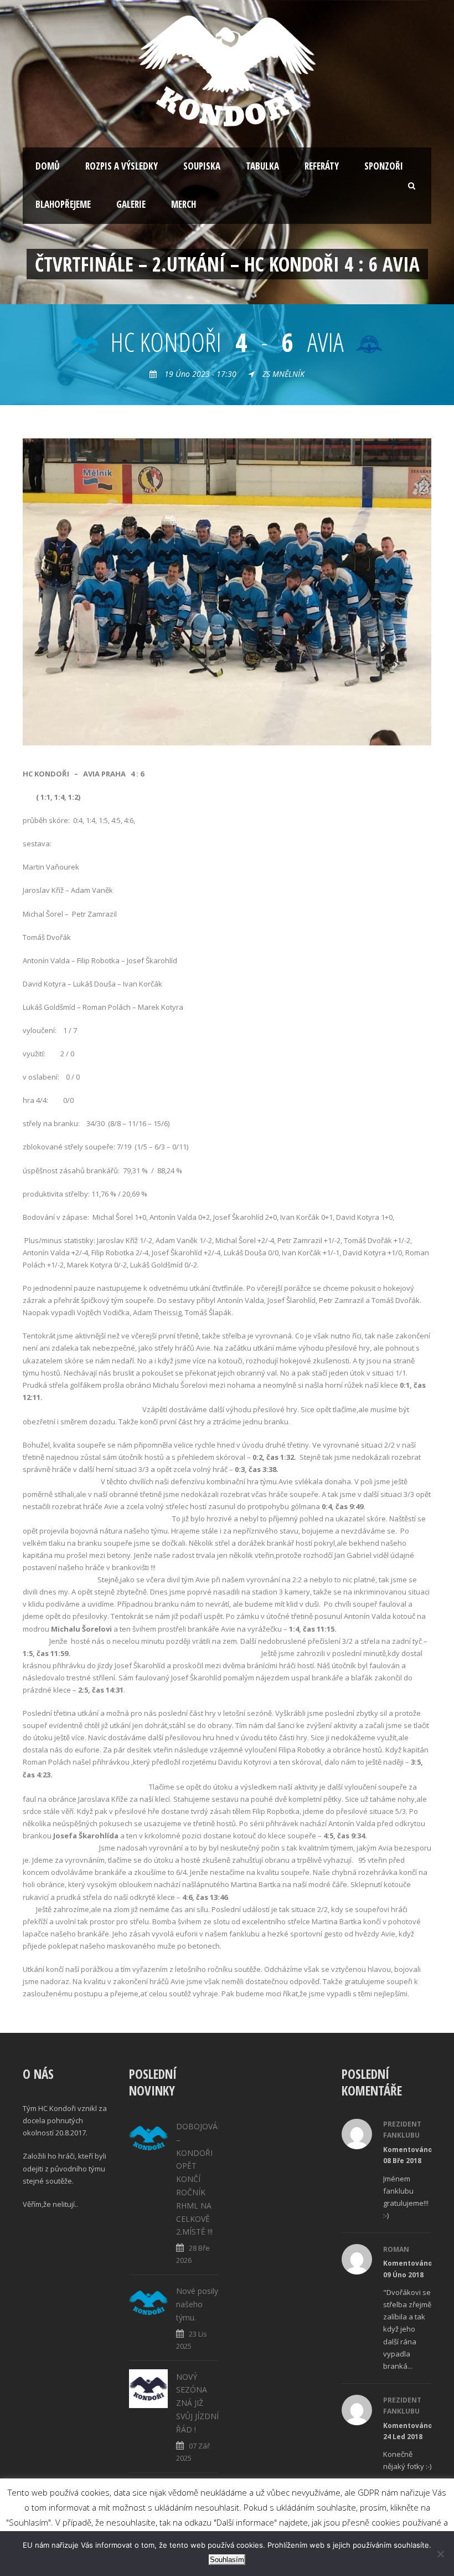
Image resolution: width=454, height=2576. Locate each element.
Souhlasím (227, 2560)
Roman (396, 2249)
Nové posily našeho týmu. (197, 2304)
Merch (184, 204)
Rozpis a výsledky (122, 166)
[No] (440, 2554)
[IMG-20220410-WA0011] (227, 591)
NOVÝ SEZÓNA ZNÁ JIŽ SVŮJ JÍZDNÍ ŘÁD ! (197, 2403)
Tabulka (262, 166)
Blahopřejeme (63, 204)
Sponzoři (384, 166)
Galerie (131, 204)
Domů (48, 166)
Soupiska (202, 166)
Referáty (322, 166)
